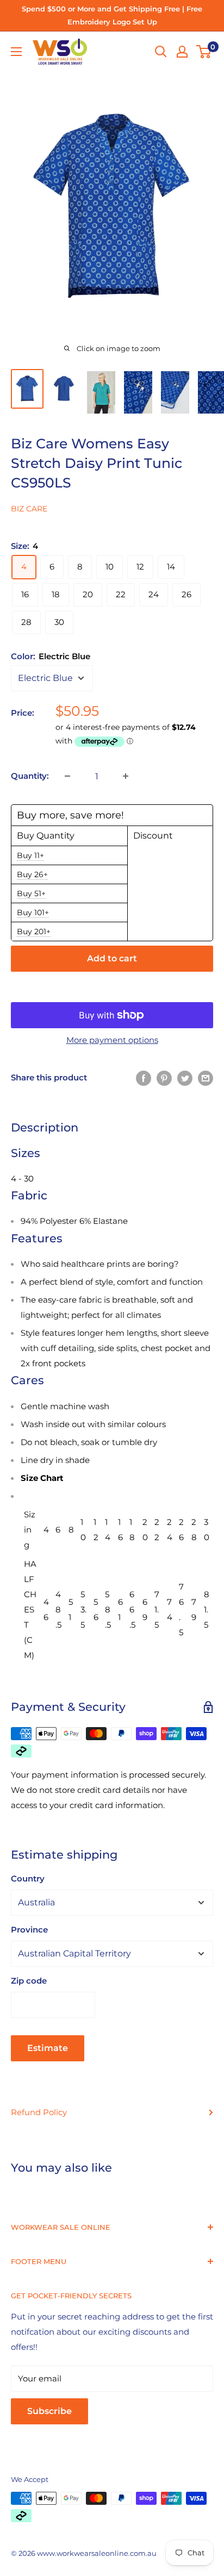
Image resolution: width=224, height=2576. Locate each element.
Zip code (29, 1981)
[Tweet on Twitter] (185, 1077)
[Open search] (161, 52)
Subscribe (49, 2411)
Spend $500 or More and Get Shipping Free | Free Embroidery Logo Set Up (112, 15)
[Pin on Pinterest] (164, 1077)
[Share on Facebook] (144, 1077)
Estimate (48, 2048)
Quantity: (30, 776)
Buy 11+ (30, 855)
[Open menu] (16, 52)
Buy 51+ (31, 893)
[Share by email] (206, 1077)
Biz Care (29, 509)
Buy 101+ (33, 912)
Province (29, 1930)
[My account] (182, 52)
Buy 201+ (34, 931)
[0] (204, 52)
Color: (51, 656)
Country (28, 1878)
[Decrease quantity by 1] (67, 776)
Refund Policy (39, 2112)
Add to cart (112, 958)
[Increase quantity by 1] (126, 776)
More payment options (112, 1040)
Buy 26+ (32, 874)
